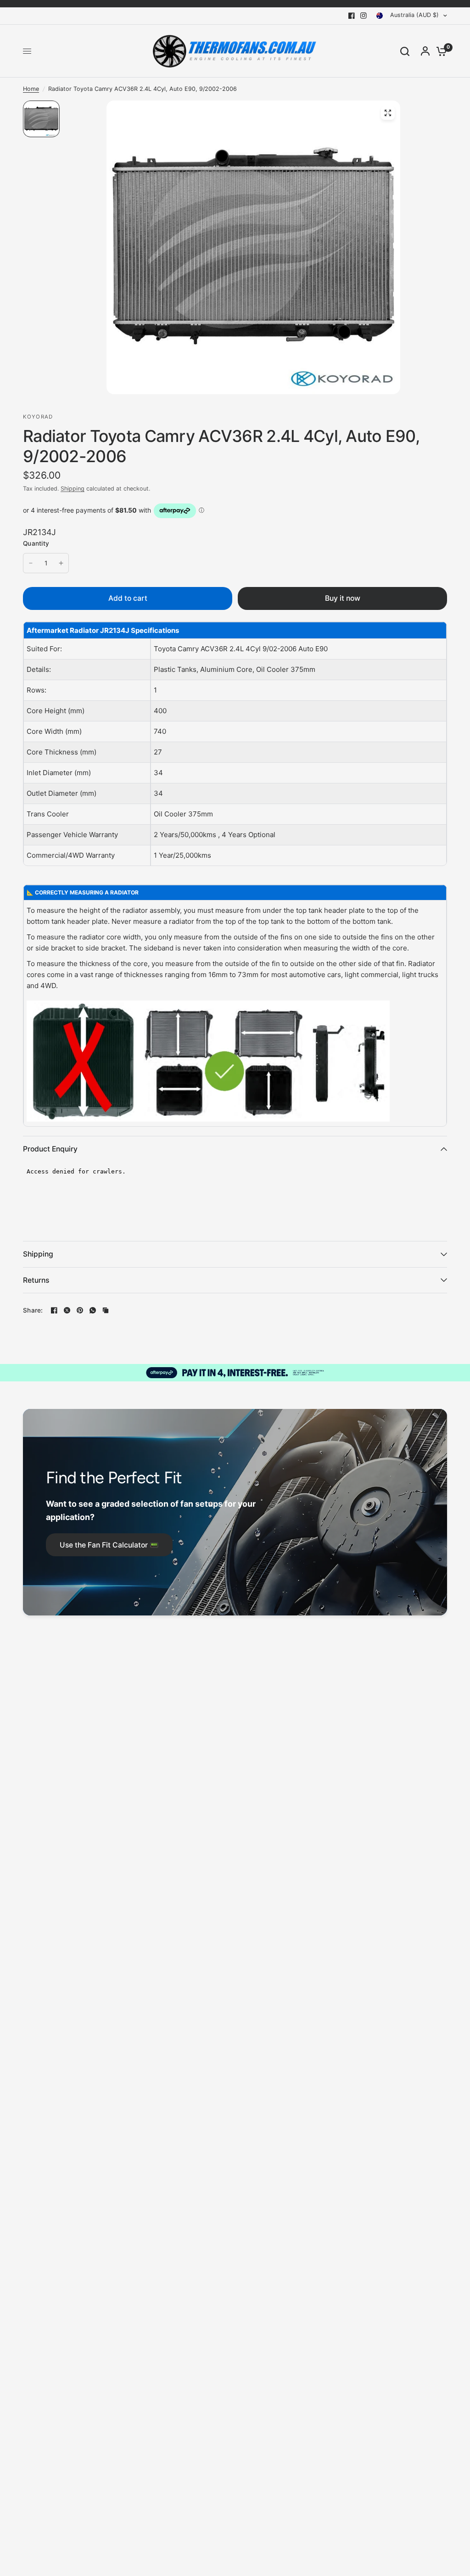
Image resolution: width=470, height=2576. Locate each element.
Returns (36, 1280)
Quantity (36, 543)
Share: (33, 1311)
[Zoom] (388, 113)
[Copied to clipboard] (106, 1310)
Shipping (73, 489)
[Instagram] (364, 16)
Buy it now (343, 598)
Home (31, 89)
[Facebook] (352, 16)
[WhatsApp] (93, 1310)
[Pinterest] (80, 1310)
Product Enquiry (50, 1149)
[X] (67, 1310)
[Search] (405, 51)
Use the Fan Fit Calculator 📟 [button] (109, 1545)
